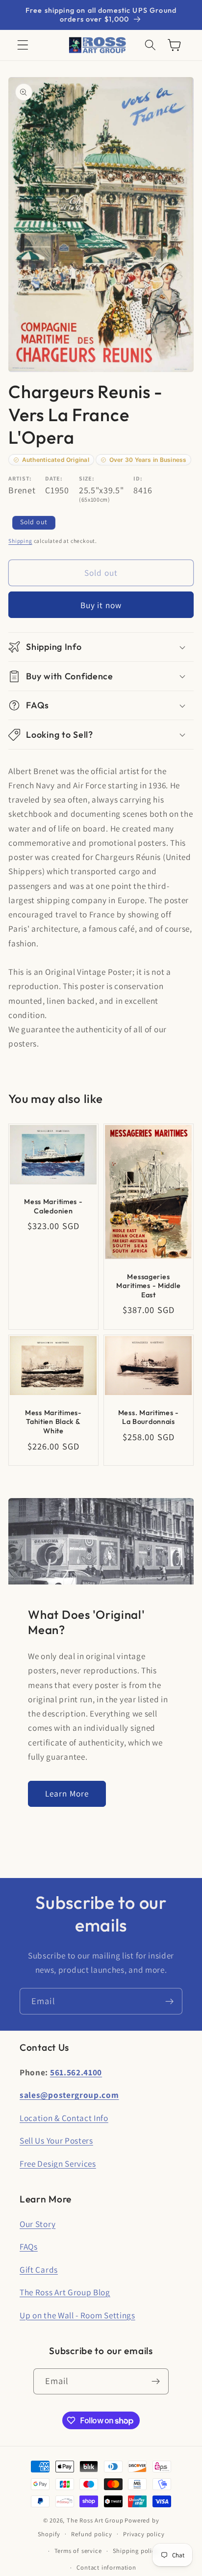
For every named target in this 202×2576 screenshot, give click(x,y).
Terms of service (78, 2551)
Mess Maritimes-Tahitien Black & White (53, 1422)
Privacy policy (144, 2534)
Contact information (106, 2567)
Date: (54, 478)
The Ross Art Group (95, 2520)
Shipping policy (136, 2551)
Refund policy (91, 2534)
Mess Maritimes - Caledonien (53, 1206)
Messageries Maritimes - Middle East (148, 1286)
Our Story (38, 2224)
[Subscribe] (169, 2001)
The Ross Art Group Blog (65, 2292)
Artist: (20, 478)
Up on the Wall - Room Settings (77, 2315)
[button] (23, 45)
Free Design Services (58, 2163)
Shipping (20, 541)
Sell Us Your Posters (56, 2140)
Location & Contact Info (64, 2118)
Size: (87, 478)
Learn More (67, 1793)
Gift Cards (39, 2269)
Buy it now (101, 605)
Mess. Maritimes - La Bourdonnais (149, 1417)
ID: (138, 478)
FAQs (29, 2246)
